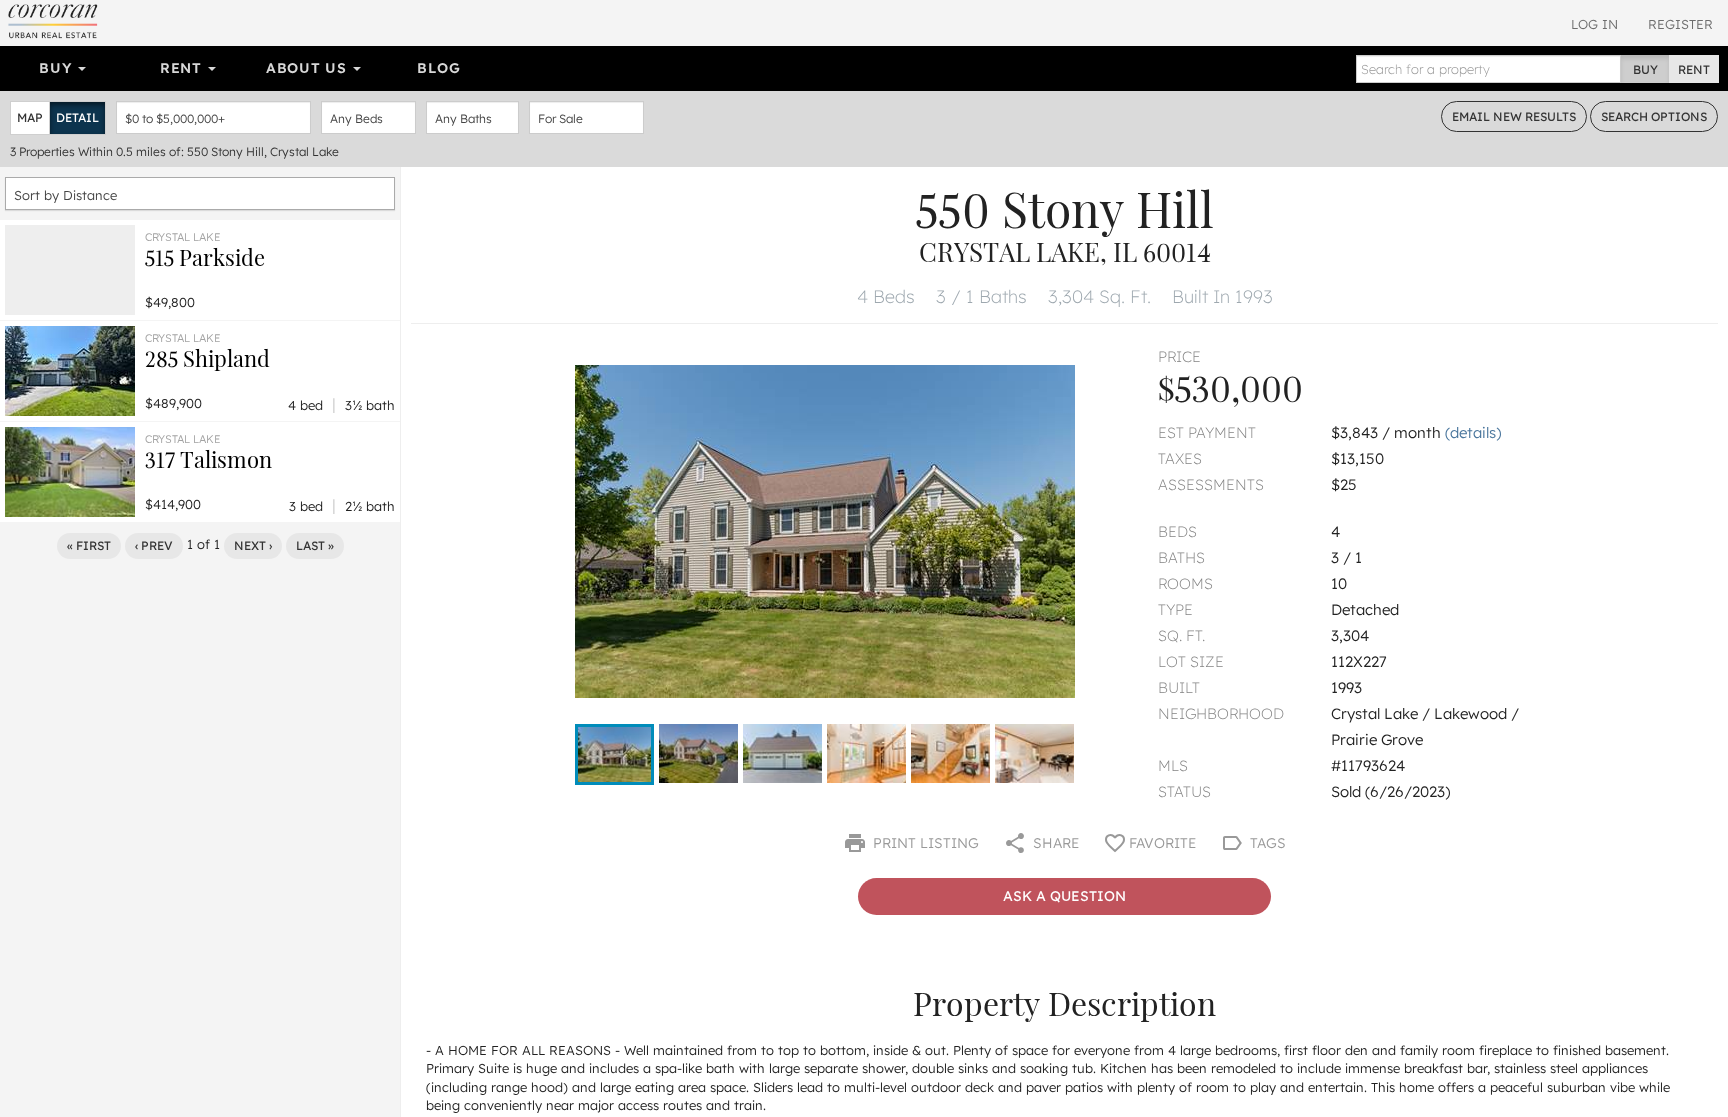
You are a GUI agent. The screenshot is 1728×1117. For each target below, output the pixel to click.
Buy (57, 68)
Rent (183, 68)
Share (1054, 843)
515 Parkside (205, 257)
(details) (1473, 432)
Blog (438, 68)
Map (30, 117)
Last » (315, 545)
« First (89, 545)
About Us (308, 68)
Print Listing (924, 843)
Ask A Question (1064, 896)
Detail (77, 117)
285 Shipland (207, 358)
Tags (1266, 843)
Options (1654, 116)
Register (1680, 24)
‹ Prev (154, 545)
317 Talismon (208, 459)
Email (1514, 116)
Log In (1594, 24)
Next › (253, 545)
